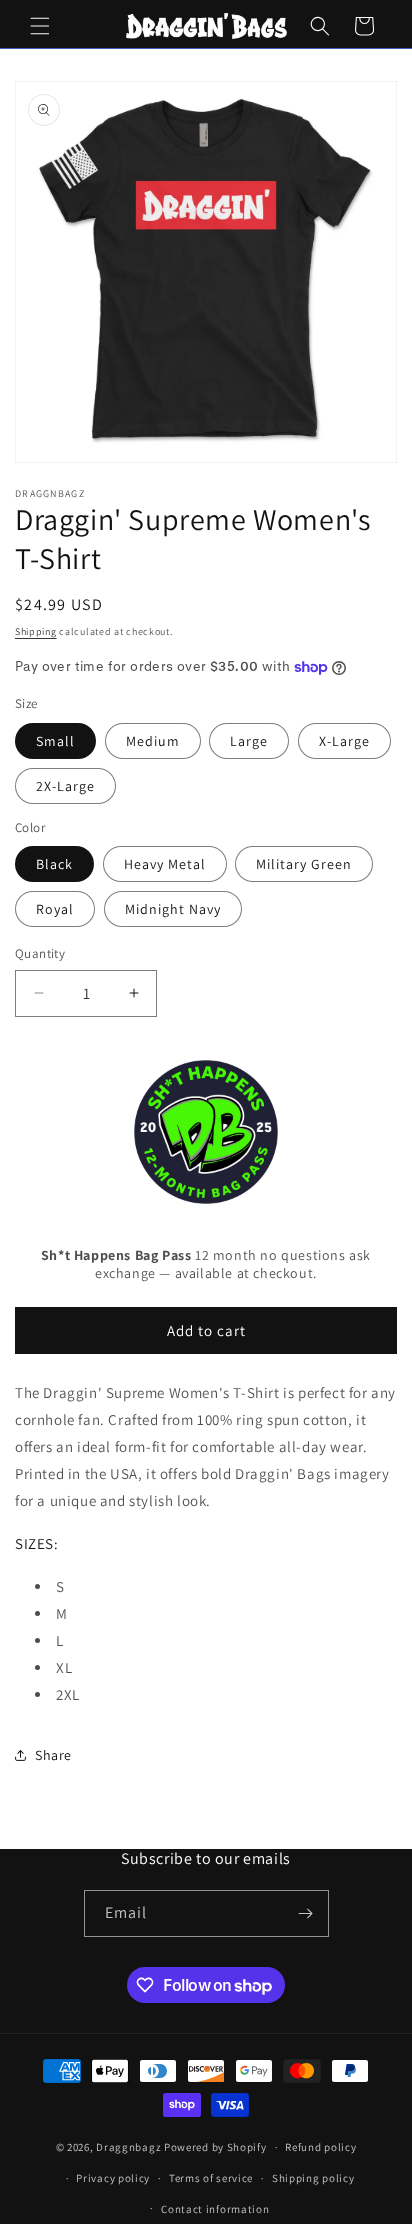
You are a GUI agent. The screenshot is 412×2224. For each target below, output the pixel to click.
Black (54, 864)
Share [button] (53, 1755)
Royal (55, 909)
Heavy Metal (165, 864)
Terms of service (211, 2178)
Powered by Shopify (215, 2147)
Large (249, 741)
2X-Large (65, 786)
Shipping (36, 631)
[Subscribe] (306, 1913)
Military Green (304, 864)
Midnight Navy (173, 909)
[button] (40, 26)
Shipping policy (313, 2178)
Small (55, 741)
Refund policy (320, 2147)
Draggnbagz (130, 2147)
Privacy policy (113, 2178)
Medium (153, 741)
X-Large (344, 741)
